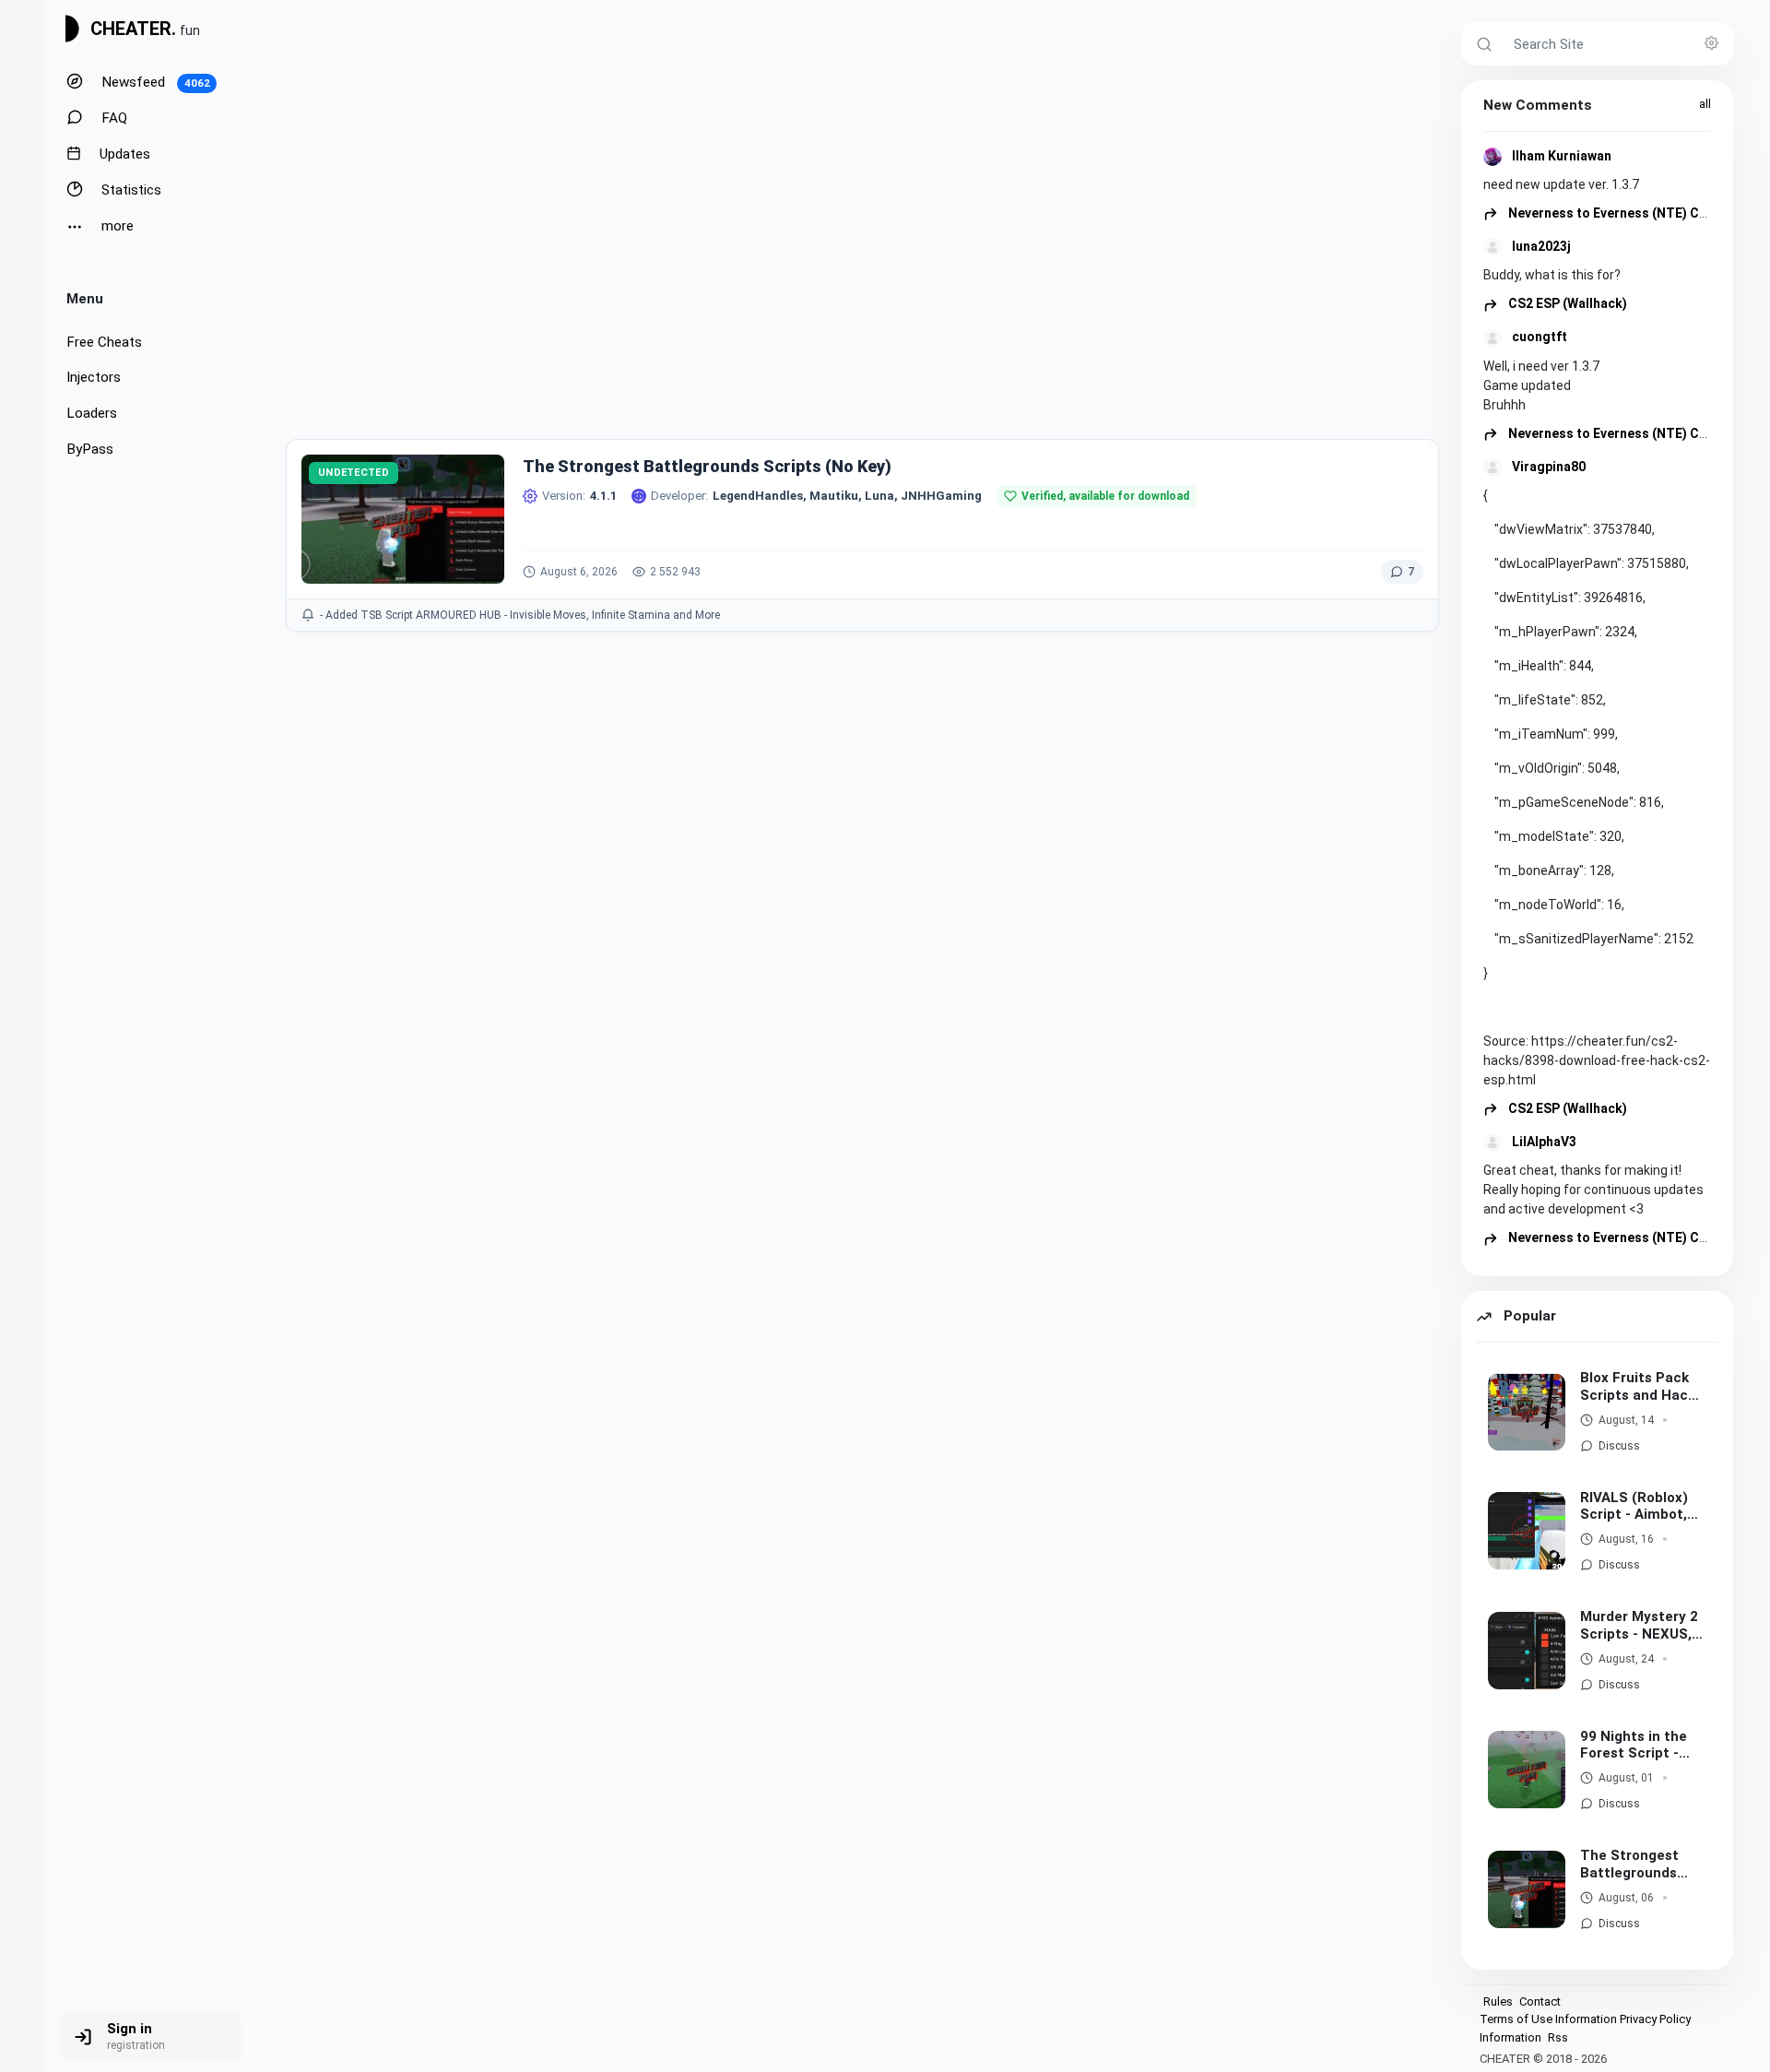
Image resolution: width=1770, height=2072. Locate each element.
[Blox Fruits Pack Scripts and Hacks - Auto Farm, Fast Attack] (1527, 1412)
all (1705, 104)
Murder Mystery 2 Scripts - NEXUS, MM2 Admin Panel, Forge (1642, 1626)
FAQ (112, 118)
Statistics (130, 190)
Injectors (94, 377)
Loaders (92, 413)
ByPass (90, 449)
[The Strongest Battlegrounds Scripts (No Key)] (1527, 1889)
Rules (1498, 2001)
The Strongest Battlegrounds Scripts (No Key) (1635, 1865)
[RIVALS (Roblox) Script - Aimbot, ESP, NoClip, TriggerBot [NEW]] (1527, 1531)
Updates (123, 154)
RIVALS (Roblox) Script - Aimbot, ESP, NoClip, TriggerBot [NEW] (1639, 1507)
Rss (1558, 2037)
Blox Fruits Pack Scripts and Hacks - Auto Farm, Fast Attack (1641, 1387)
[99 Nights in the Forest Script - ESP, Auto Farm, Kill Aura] (1527, 1770)
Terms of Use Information (1548, 2019)
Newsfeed (154, 82)
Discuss (1619, 1446)
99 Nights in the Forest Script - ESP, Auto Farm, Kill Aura (1634, 1746)
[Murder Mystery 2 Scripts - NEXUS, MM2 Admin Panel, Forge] (1527, 1651)
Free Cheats (104, 342)
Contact (1540, 2001)
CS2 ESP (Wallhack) (1566, 303)
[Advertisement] (863, 241)
